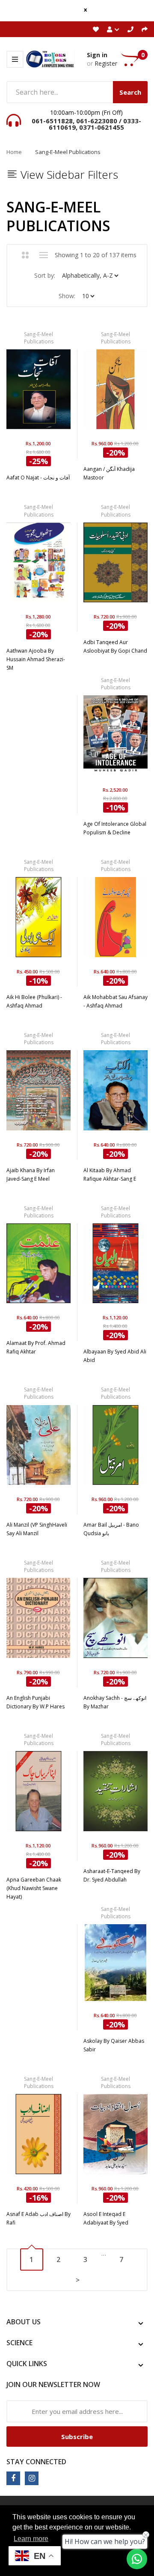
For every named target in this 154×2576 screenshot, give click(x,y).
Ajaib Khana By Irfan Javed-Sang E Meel (31, 1175)
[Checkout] (145, 29)
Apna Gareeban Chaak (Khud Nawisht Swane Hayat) (34, 1888)
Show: (67, 296)
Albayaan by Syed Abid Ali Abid (115, 1356)
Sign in (97, 55)
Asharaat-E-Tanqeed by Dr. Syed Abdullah (112, 1875)
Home (14, 152)
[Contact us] (137, 2559)
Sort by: (45, 275)
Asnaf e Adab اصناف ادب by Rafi (38, 2218)
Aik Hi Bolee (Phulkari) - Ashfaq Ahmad (34, 1001)
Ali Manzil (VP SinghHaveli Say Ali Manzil (37, 1529)
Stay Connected (36, 2462)
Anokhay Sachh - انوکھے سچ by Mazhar (115, 1702)
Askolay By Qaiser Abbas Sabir (114, 2045)
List (44, 255)
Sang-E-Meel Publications (39, 338)
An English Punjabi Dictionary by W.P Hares (36, 1702)
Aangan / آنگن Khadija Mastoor (109, 473)
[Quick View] (63, 394)
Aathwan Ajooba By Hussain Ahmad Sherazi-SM (36, 659)
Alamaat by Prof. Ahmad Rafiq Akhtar (36, 1347)
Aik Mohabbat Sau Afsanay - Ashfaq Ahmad (115, 1001)
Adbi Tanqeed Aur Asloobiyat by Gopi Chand (115, 646)
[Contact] (130, 29)
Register (106, 63)
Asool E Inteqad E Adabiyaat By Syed (106, 2218)
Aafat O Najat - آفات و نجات (38, 478)
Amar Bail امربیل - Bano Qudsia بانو (111, 1529)
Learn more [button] (31, 2539)
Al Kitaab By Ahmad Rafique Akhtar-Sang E (110, 1175)
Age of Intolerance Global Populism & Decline (115, 828)
